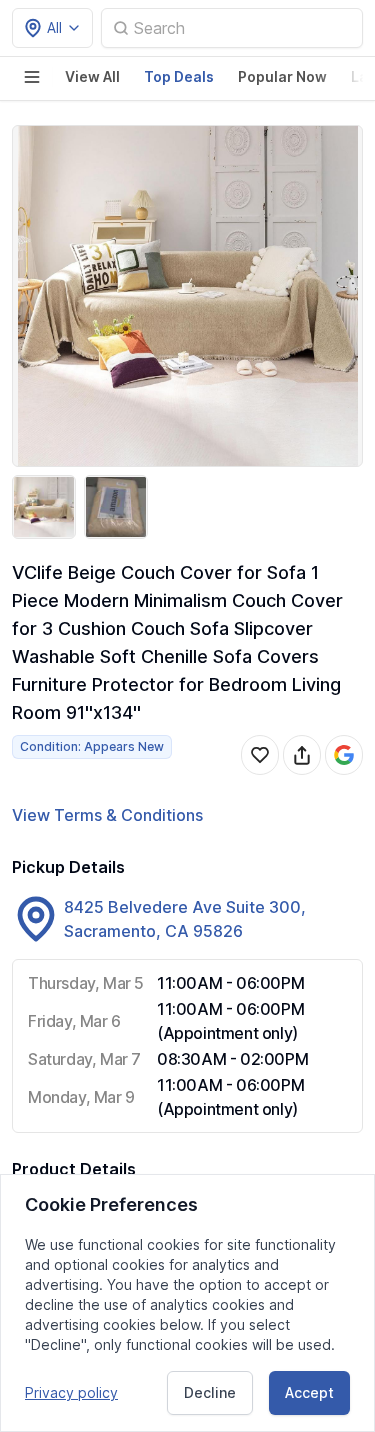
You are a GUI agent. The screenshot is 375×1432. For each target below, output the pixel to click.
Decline (210, 1392)
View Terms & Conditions (107, 815)
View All (92, 76)
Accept (309, 1392)
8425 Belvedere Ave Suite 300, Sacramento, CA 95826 (185, 919)
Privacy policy (71, 1392)
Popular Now (282, 76)
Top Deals (179, 76)
